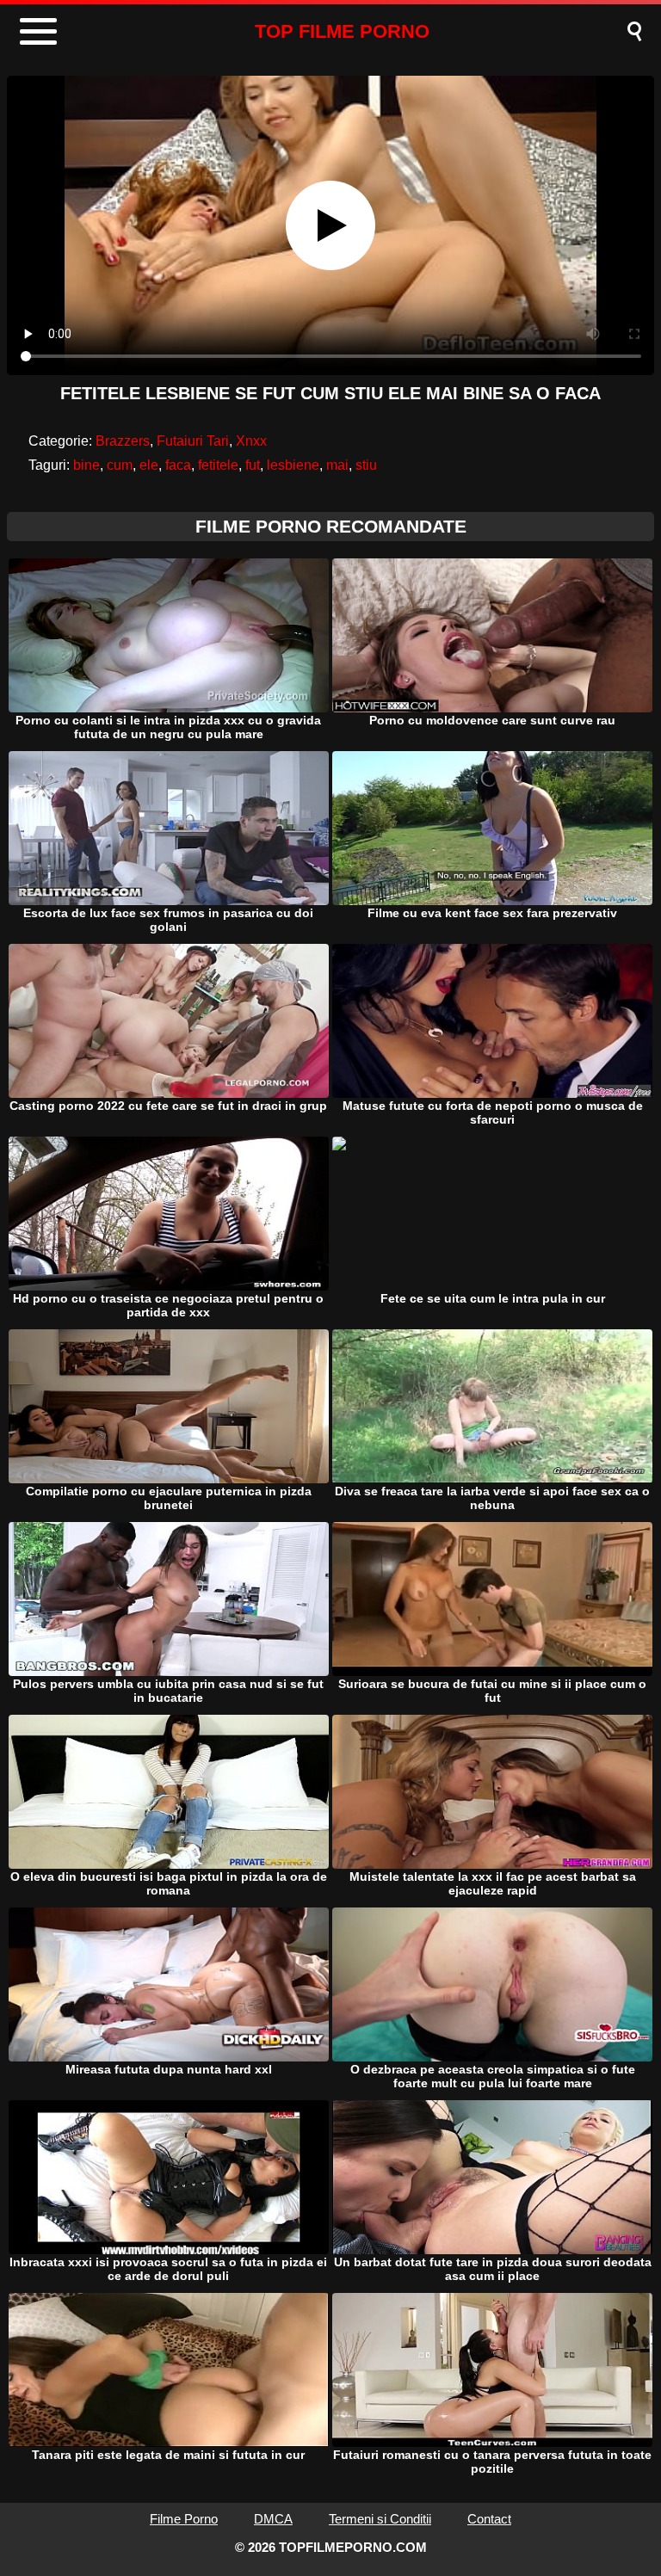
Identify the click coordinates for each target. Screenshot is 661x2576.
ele (149, 465)
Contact (489, 2519)
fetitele (218, 465)
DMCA (273, 2519)
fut (253, 465)
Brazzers (123, 441)
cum (120, 465)
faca (178, 465)
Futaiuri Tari (193, 441)
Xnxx (251, 441)
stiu (366, 465)
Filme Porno (184, 2519)
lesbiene (293, 465)
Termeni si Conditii (380, 2519)
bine (86, 465)
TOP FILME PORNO (342, 31)
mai (337, 465)
